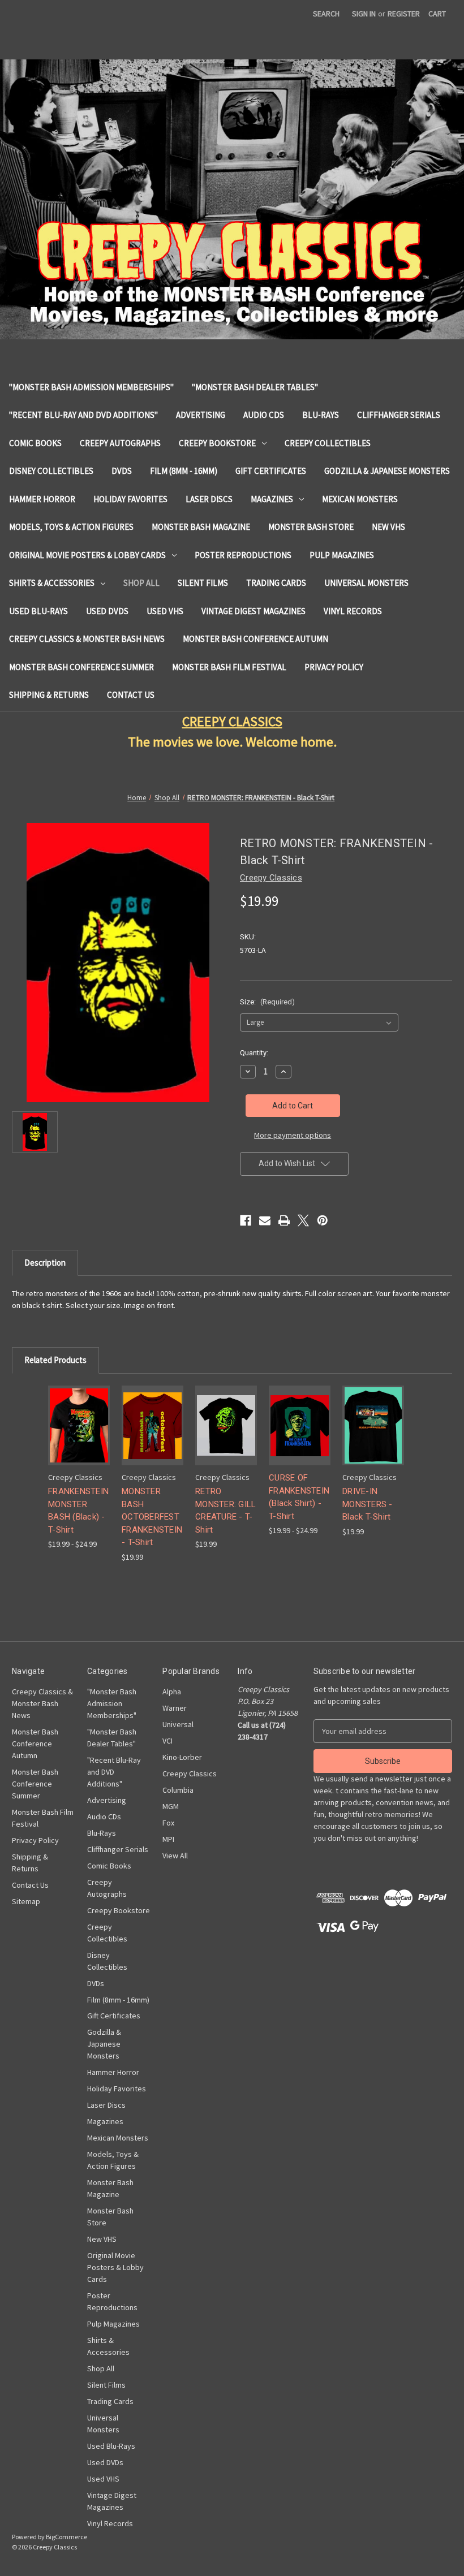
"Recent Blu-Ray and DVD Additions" (83, 415)
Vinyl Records (353, 611)
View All (175, 1856)
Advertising (201, 415)
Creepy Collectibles (328, 443)
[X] (303, 1220)
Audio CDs (264, 415)
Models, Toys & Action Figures (71, 527)
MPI (168, 1839)
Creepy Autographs (120, 443)
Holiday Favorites (130, 499)
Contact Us (131, 695)
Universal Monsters (366, 583)
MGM (171, 1806)
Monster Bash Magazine (201, 527)
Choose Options (79, 1435)
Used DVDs (107, 611)
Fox (168, 1823)
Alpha (172, 1692)
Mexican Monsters (360, 499)
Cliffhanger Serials (399, 415)
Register (404, 14)
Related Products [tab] (55, 1360)
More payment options (293, 1135)
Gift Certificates (271, 471)
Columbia (178, 1790)
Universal (178, 1724)
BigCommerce (66, 2537)
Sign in (364, 14)
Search (326, 14)
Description (45, 1263)
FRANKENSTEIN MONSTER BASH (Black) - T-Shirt (78, 1511)
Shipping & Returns (49, 695)
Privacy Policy (334, 667)
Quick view (78, 1411)
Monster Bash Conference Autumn (255, 639)
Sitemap (26, 1901)
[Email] (265, 1220)
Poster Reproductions (243, 555)
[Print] (284, 1220)
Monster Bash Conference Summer (81, 667)
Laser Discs (209, 499)
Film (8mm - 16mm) (184, 471)
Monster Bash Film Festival (229, 667)
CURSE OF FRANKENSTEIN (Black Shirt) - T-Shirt (299, 1497)
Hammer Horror (42, 499)
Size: (267, 1002)
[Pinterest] (323, 1220)
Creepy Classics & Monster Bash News (87, 639)
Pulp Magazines (342, 555)
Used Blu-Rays (38, 611)
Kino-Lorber (182, 1757)
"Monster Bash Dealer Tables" (255, 387)
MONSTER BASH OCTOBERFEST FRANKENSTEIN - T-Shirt (152, 1517)
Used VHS (165, 611)
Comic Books (35, 443)
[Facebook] (246, 1220)
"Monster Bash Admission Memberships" (91, 387)
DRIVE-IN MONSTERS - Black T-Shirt (368, 1504)
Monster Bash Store (311, 527)
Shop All (141, 583)
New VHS (388, 527)
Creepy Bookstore (217, 443)
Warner (175, 1708)
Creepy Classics (190, 1774)
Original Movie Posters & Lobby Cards (87, 555)
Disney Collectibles (51, 471)
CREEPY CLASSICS (232, 721)
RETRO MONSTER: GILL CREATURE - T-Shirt (225, 1511)
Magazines (272, 499)
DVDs (122, 471)
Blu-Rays (321, 415)
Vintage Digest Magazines (254, 611)
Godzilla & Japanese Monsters (387, 471)
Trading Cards (276, 583)
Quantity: (254, 1053)
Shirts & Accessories (52, 583)
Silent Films (203, 583)
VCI (167, 1741)
